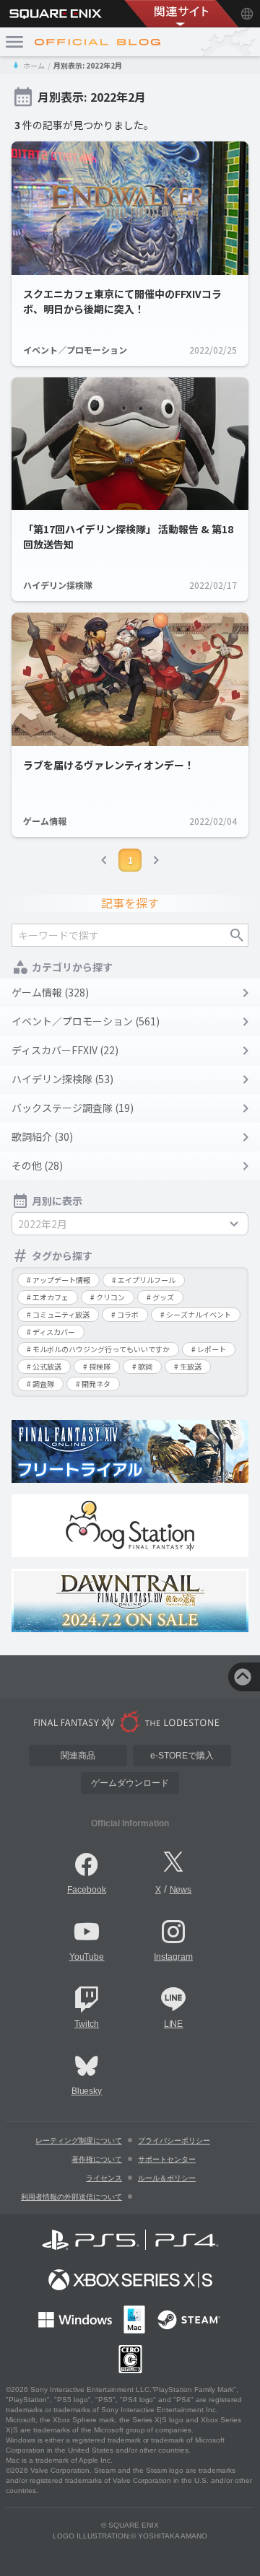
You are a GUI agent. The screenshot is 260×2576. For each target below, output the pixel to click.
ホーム (34, 65)
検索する (237, 935)
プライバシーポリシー (174, 2141)
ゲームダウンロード (130, 1783)
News (181, 1890)
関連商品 (78, 1756)
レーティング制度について (79, 2141)
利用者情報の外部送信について (71, 2197)
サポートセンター (167, 2159)
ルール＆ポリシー (167, 2178)
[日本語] (247, 14)
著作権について (97, 2159)
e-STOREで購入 (182, 1756)
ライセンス (104, 2178)
